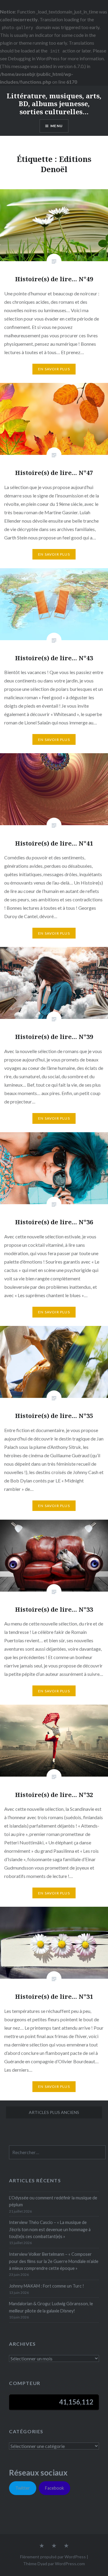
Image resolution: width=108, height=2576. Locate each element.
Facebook (54, 2488)
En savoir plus (54, 369)
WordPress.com (70, 2564)
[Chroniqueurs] (54, 2546)
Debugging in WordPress (34, 58)
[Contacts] (42, 2546)
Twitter (23, 2488)
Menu (57, 126)
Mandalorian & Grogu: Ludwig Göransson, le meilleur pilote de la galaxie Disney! (51, 2307)
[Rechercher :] (57, 2152)
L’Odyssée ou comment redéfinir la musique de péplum (53, 2201)
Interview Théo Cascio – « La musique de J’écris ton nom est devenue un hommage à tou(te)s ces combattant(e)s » (50, 2229)
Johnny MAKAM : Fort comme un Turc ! (46, 2286)
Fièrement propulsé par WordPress (53, 2557)
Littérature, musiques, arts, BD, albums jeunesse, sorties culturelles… (54, 104)
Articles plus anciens (54, 2112)
